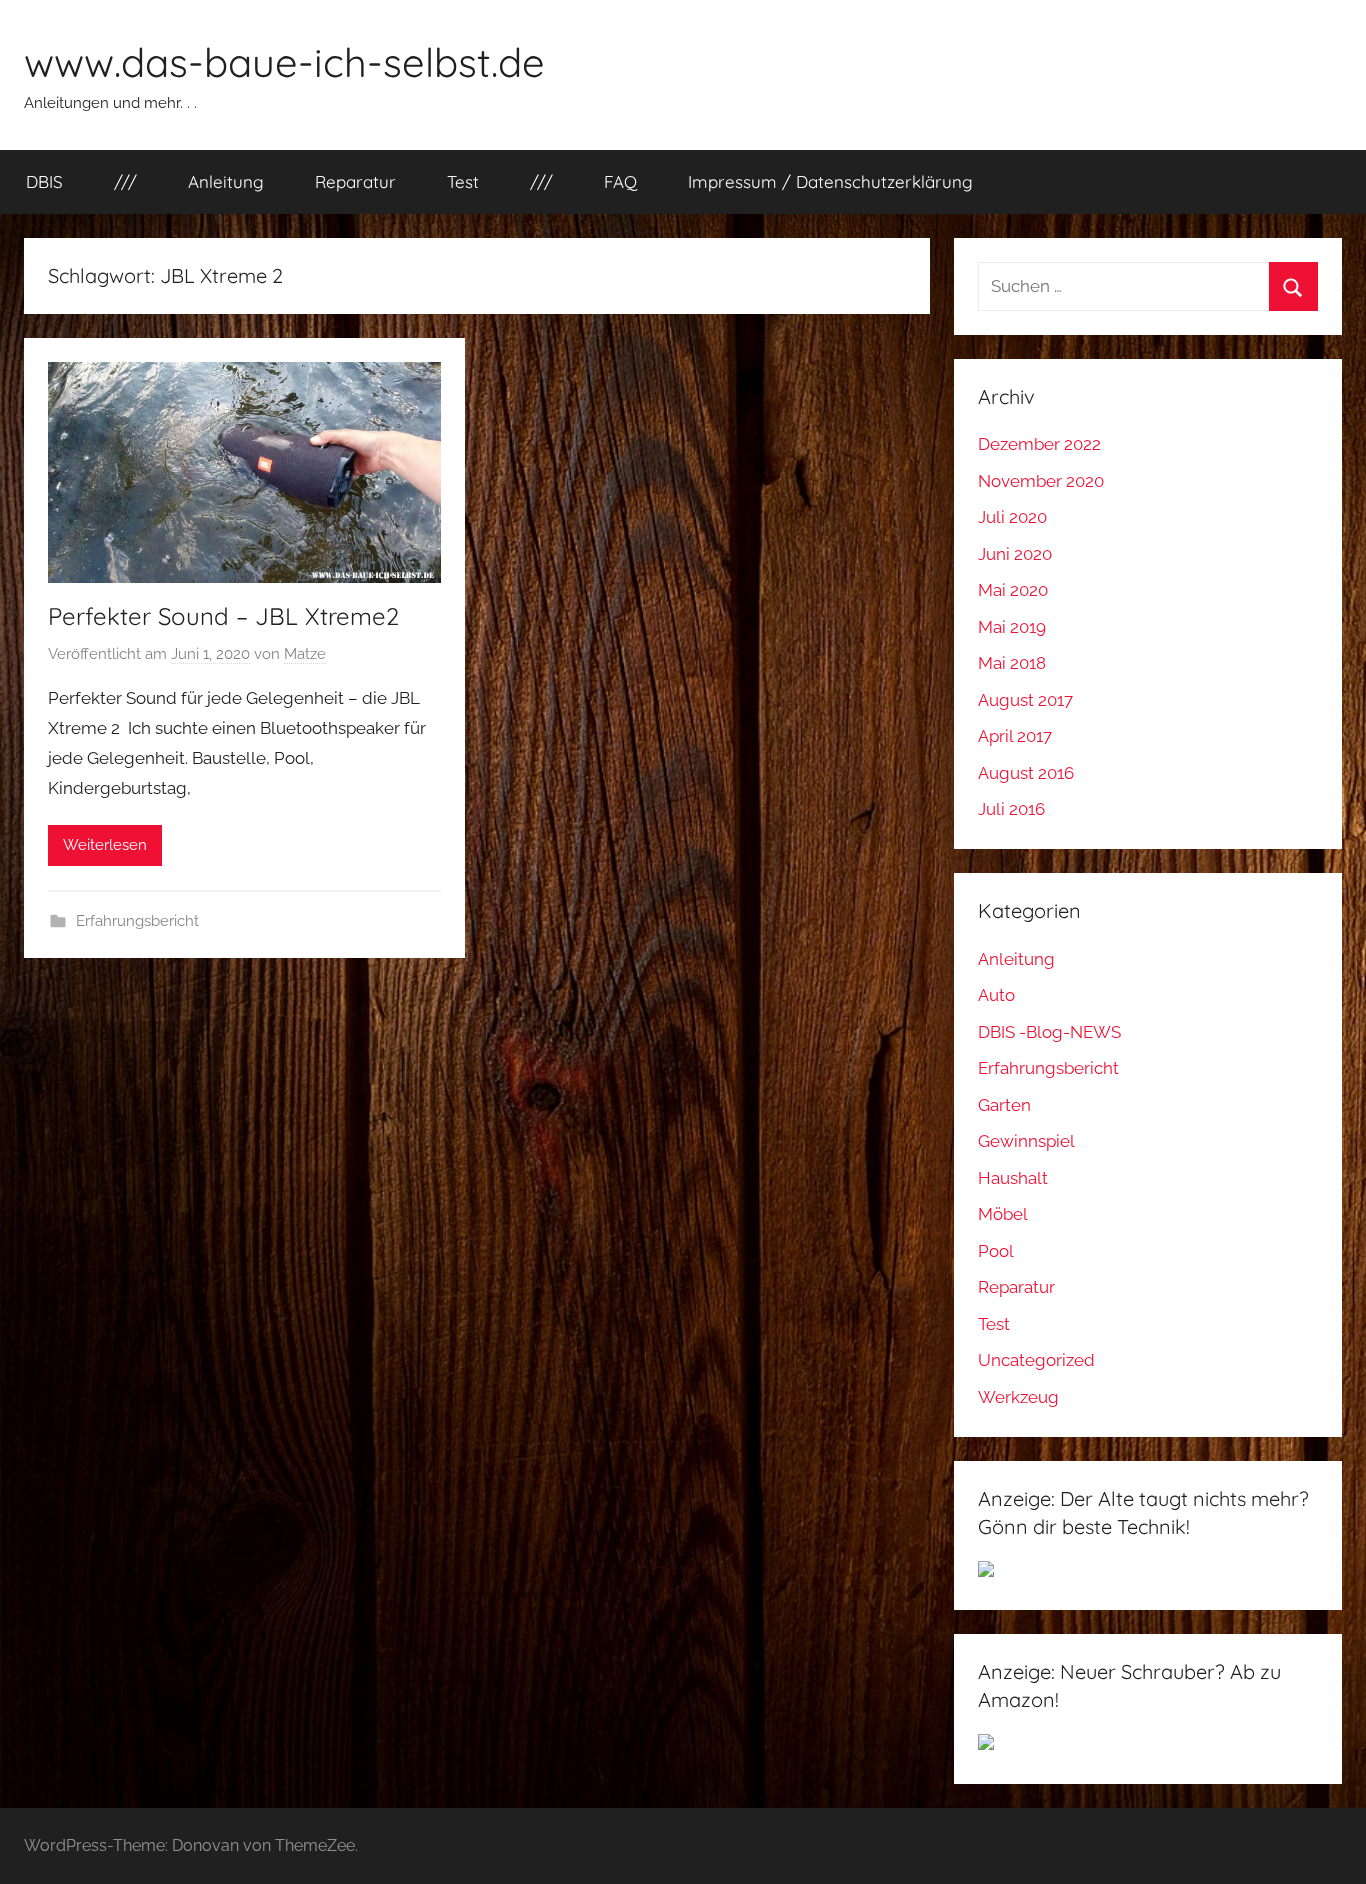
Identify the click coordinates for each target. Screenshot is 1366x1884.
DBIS (44, 181)
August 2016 (1026, 773)
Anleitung (226, 181)
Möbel (1003, 1214)
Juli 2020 (1012, 517)
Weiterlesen (105, 845)
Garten (1004, 1105)
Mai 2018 (1012, 663)
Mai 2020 (1013, 590)
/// (125, 181)
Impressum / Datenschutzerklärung (830, 181)
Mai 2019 (1012, 627)
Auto (996, 995)
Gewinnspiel (1026, 1141)
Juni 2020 (1015, 554)
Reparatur (355, 181)
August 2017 (1025, 700)
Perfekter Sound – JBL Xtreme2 (223, 616)
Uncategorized (1036, 1360)
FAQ (620, 181)
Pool (996, 1251)
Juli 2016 (1011, 809)
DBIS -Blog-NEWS (1049, 1032)
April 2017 (1015, 736)
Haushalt (1013, 1178)
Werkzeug (1018, 1397)
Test (463, 181)
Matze (305, 654)
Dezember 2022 (1039, 444)
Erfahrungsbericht (137, 921)
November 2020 (1041, 481)
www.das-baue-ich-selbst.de (284, 62)
